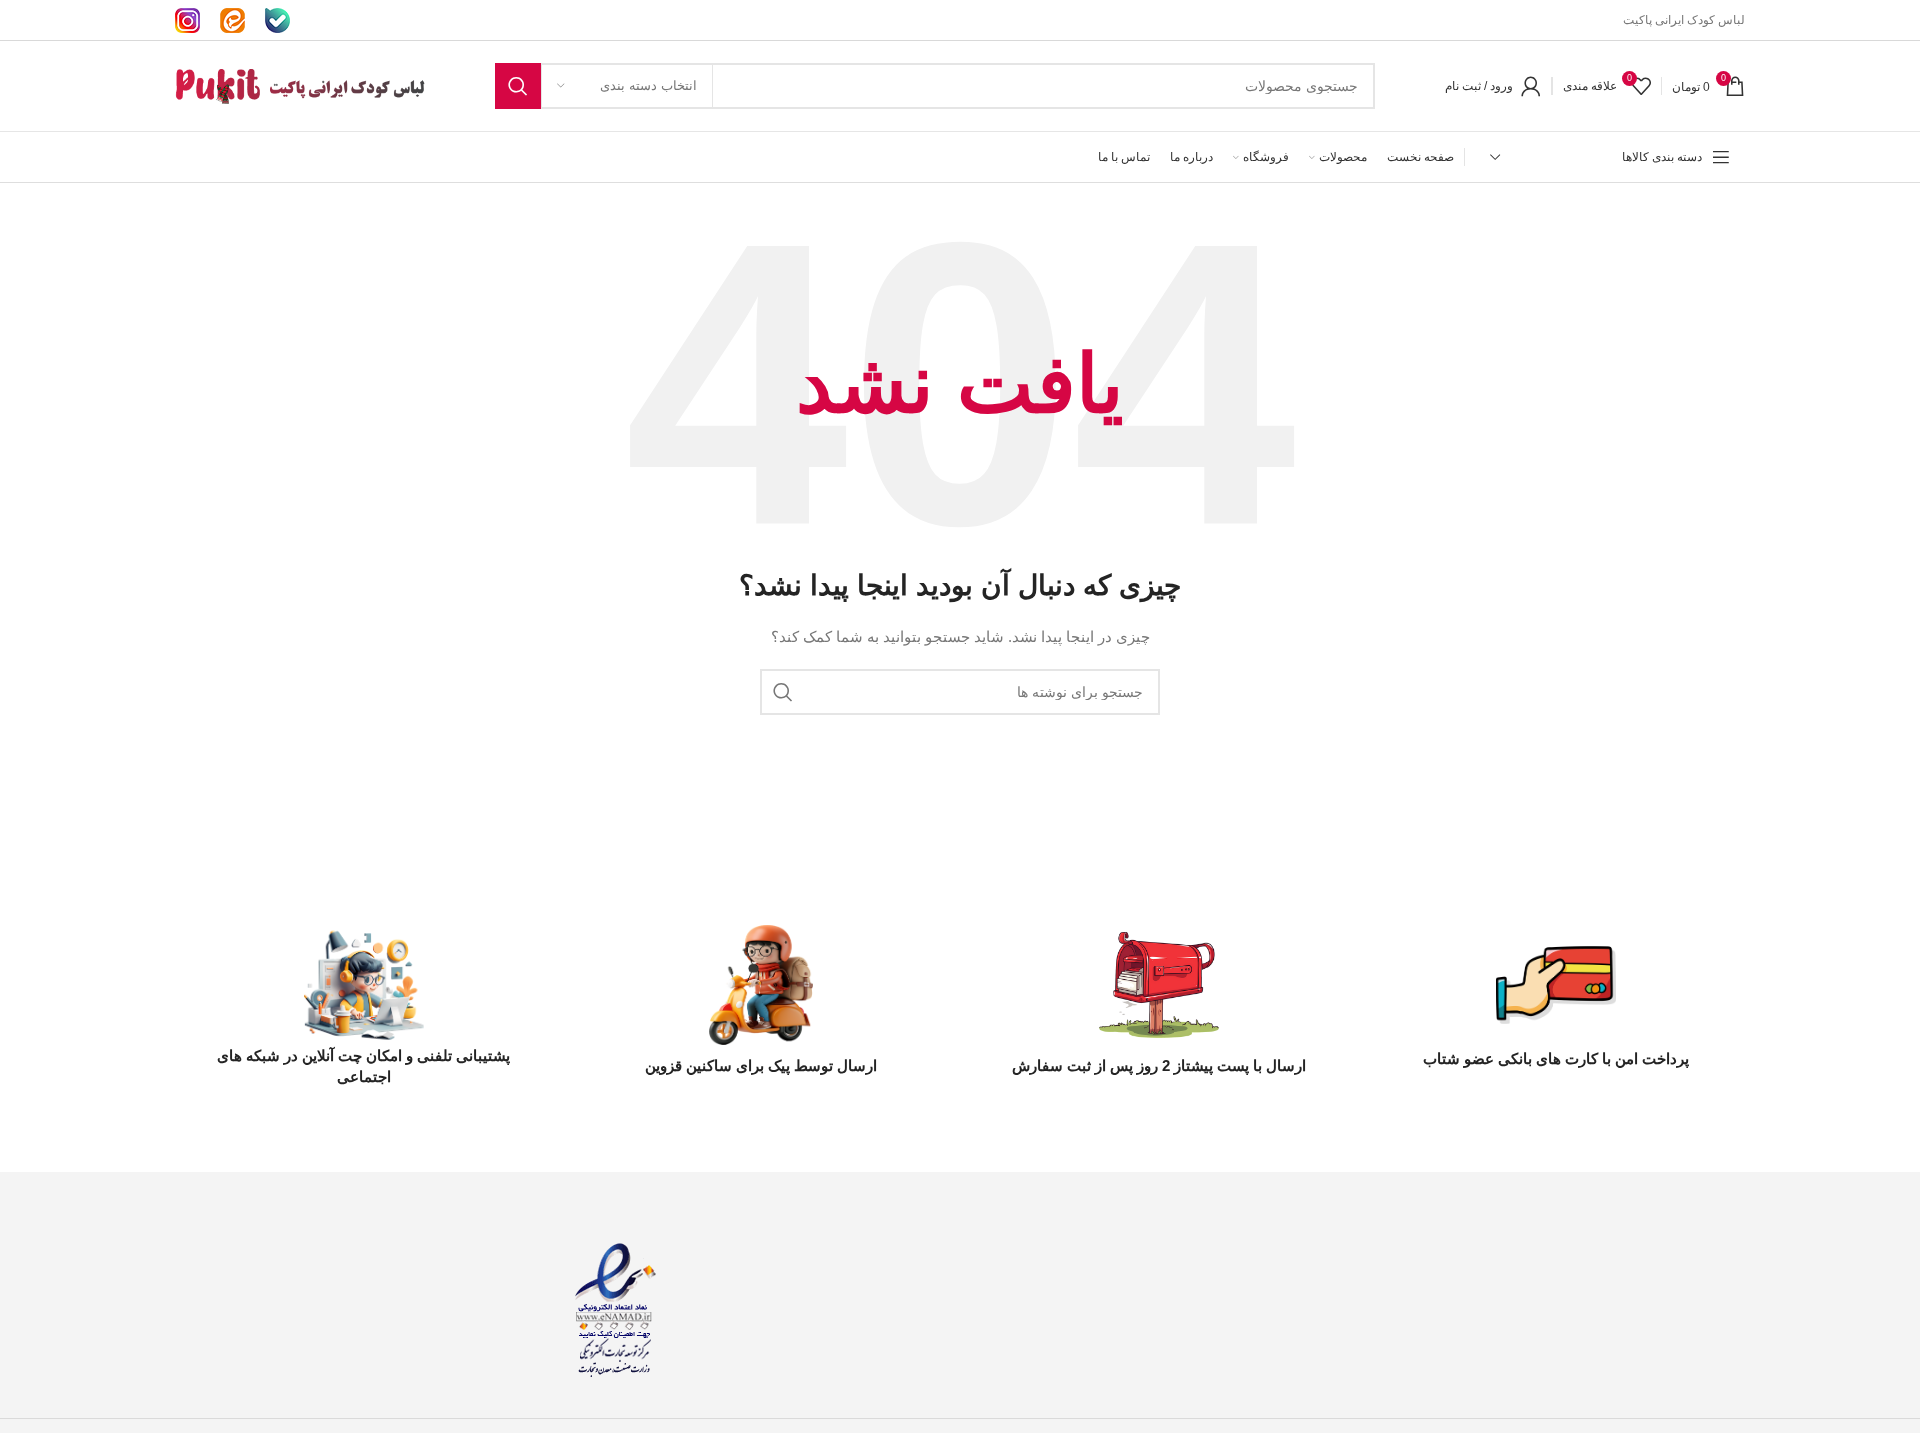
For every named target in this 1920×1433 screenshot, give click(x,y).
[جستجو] (518, 86)
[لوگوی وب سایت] (300, 85)
